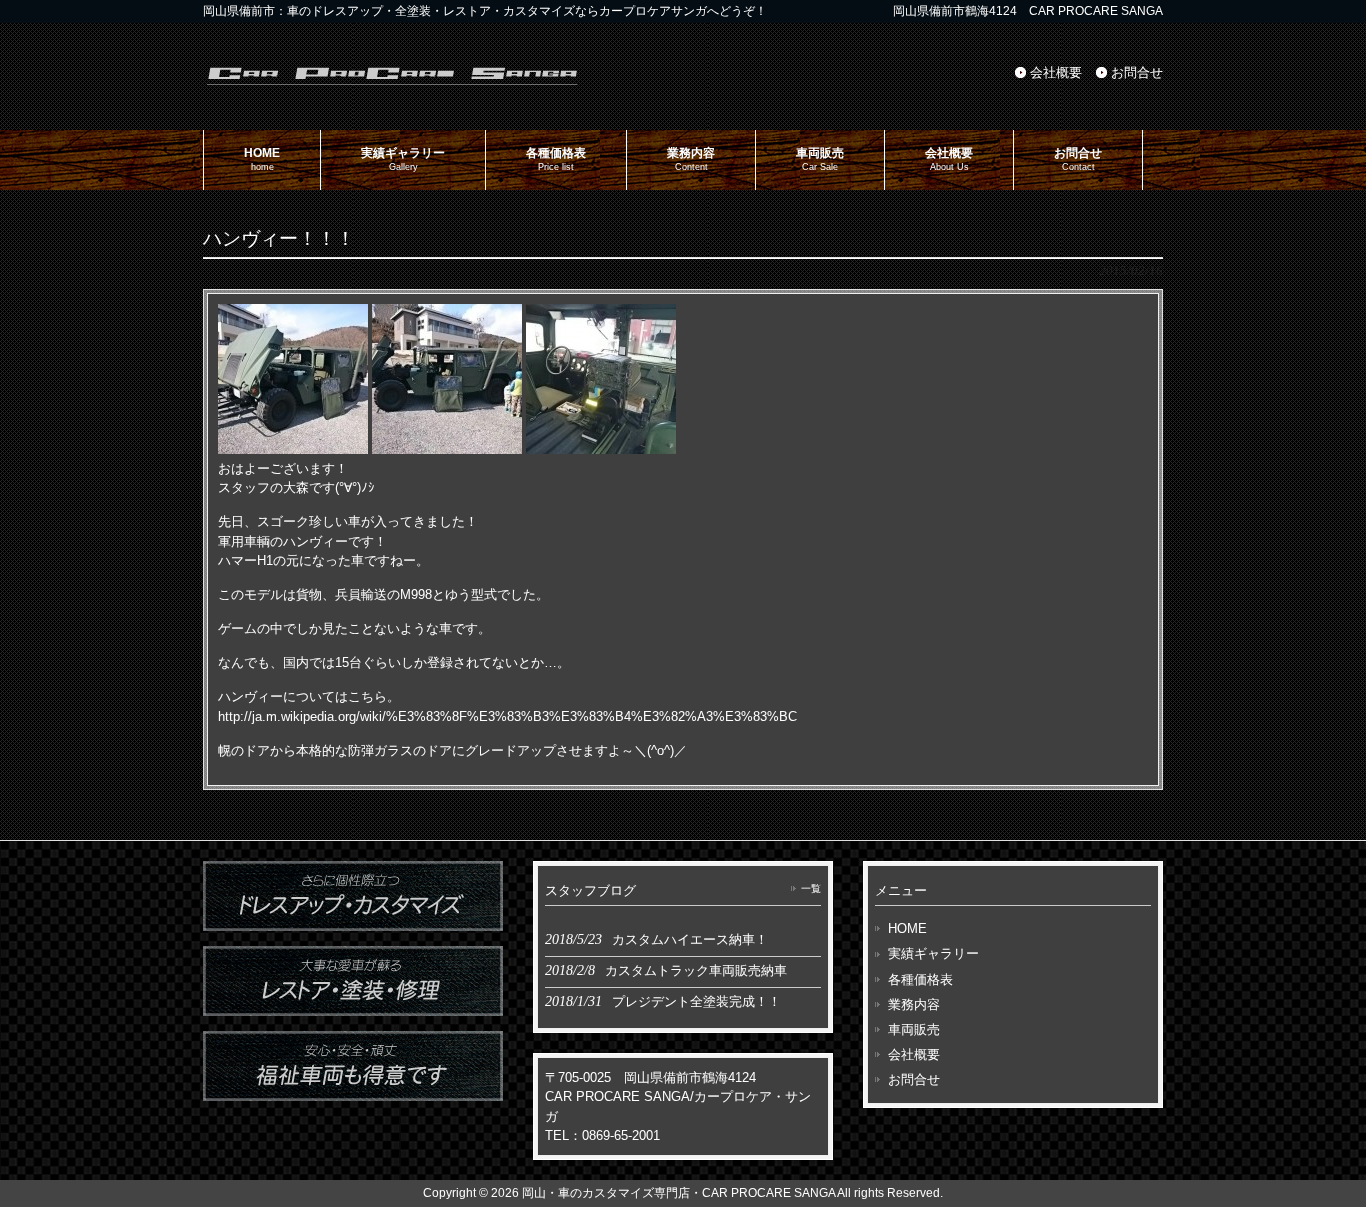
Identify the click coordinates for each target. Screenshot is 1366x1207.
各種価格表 (920, 979)
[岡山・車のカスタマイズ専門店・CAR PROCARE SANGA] (393, 83)
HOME (907, 928)
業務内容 (914, 1004)
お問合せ (1137, 72)
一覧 (811, 888)
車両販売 (914, 1029)
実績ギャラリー (933, 953)
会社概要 (1056, 72)
